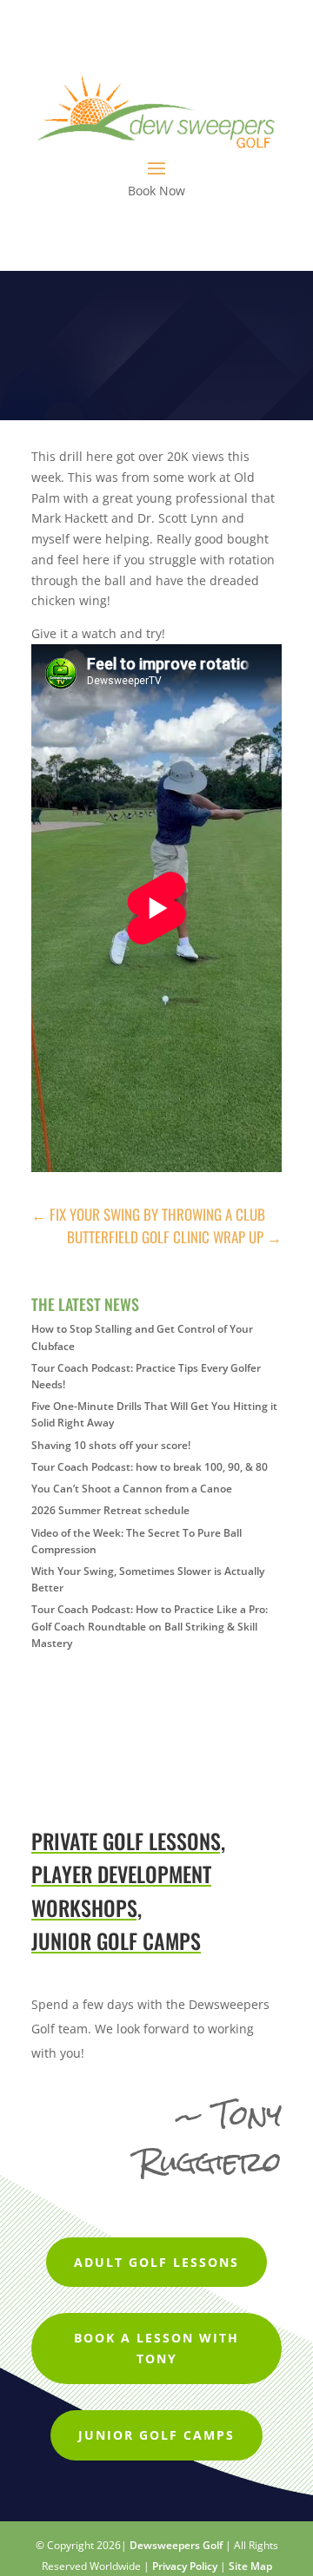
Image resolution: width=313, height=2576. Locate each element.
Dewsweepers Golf (176, 2545)
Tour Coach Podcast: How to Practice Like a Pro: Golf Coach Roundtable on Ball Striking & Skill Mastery (150, 1626)
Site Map (250, 2566)
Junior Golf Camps (156, 2435)
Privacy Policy (185, 2566)
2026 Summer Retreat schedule (110, 1510)
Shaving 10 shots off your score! (111, 1445)
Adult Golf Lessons (156, 2262)
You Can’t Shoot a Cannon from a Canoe (132, 1489)
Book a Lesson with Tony (156, 2348)
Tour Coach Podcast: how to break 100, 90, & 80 (150, 1467)
